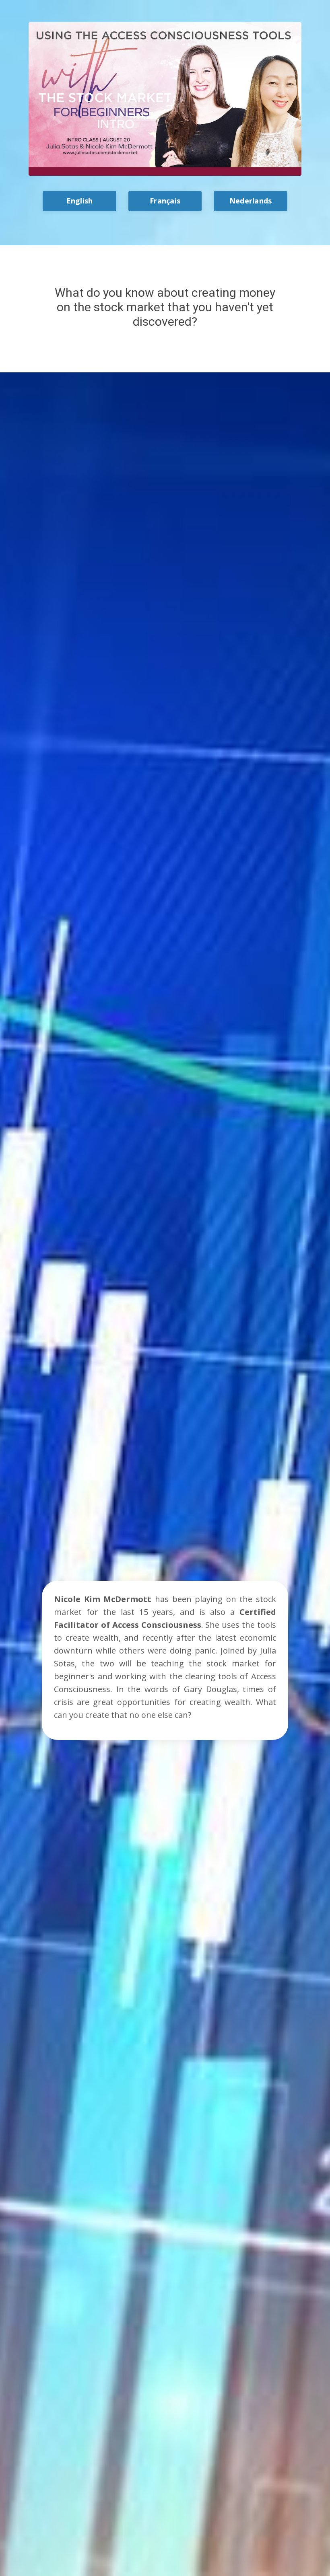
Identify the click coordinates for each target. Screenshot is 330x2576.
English (80, 201)
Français (165, 201)
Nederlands (251, 201)
